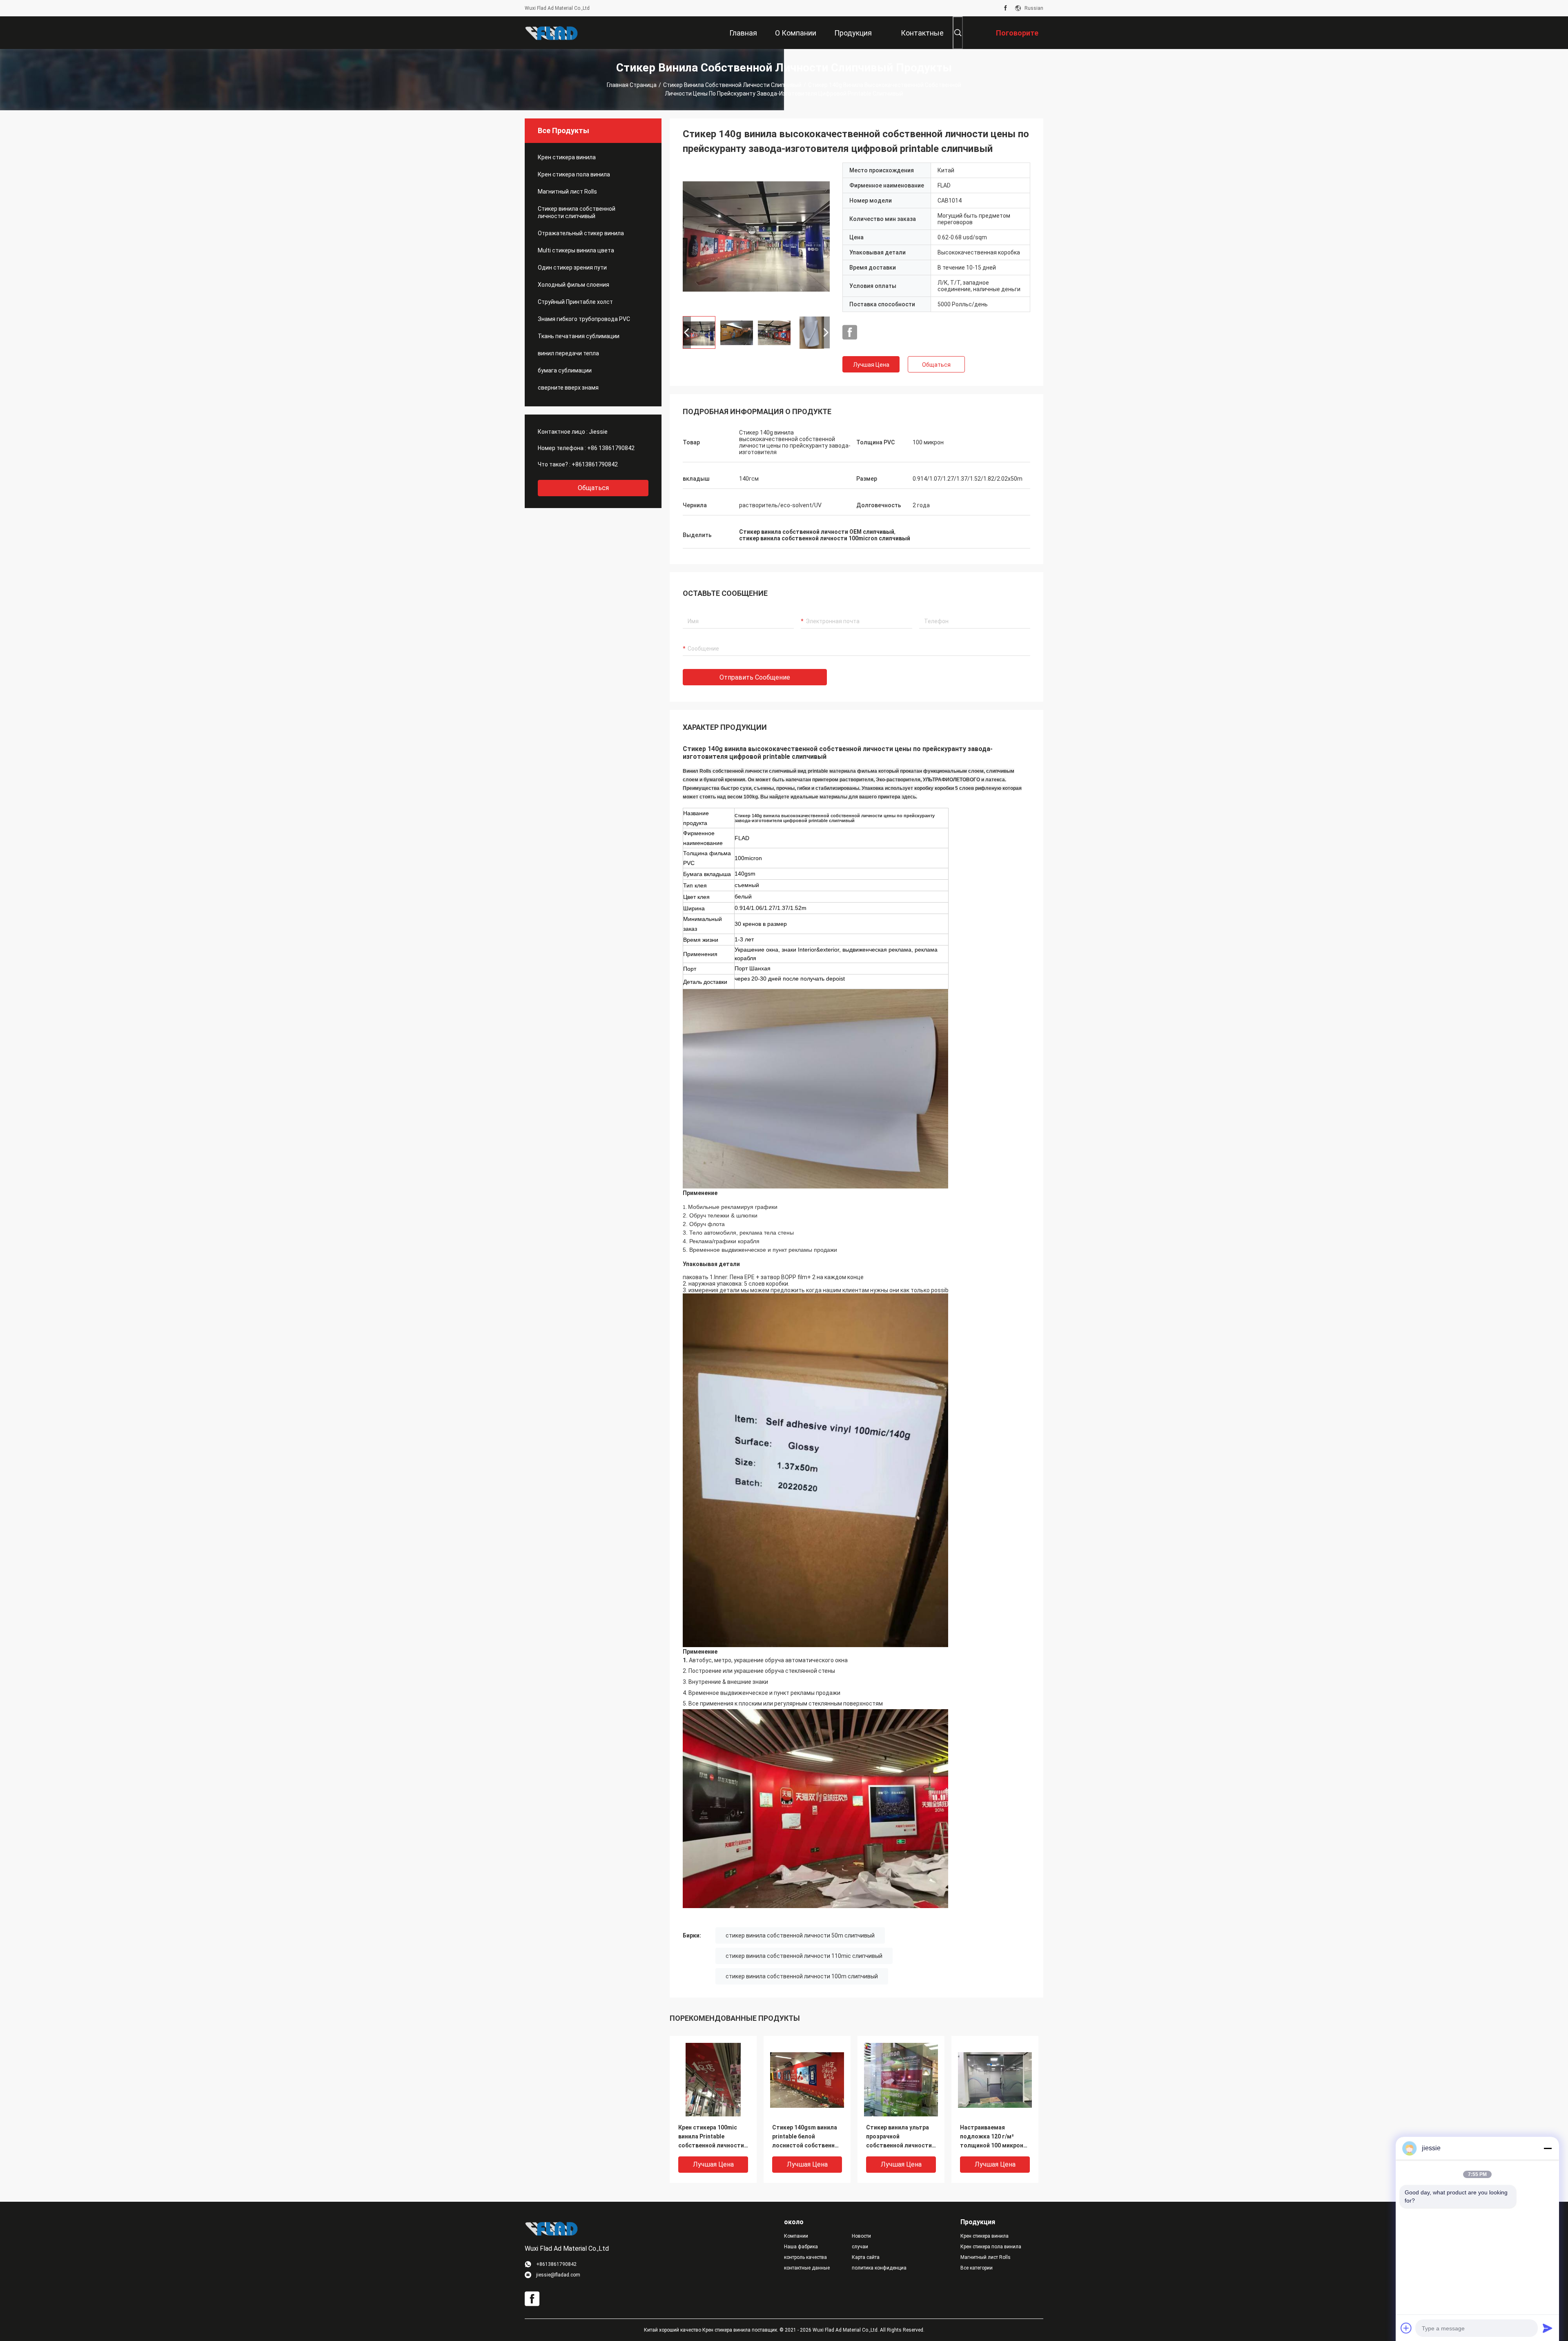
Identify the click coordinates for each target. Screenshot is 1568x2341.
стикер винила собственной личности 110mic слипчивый (804, 1956)
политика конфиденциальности (879, 2268)
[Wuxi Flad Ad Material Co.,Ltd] (551, 33)
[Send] (1548, 2328)
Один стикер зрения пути (572, 268)
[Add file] (1406, 2328)
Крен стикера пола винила (574, 174)
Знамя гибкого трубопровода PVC (584, 319)
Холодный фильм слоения (574, 285)
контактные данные (807, 2268)
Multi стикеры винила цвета (576, 250)
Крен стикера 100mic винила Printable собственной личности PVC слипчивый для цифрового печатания (711, 2137)
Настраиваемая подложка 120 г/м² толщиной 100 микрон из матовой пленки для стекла (993, 2137)
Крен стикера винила (567, 157)
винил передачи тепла (568, 353)
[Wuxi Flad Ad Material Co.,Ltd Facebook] (1006, 8)
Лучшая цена (871, 365)
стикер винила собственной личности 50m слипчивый (800, 1935)
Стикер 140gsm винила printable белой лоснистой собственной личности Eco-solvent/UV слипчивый (807, 2137)
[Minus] (1548, 2148)
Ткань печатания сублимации (579, 336)
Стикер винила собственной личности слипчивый (732, 85)
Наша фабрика (801, 2247)
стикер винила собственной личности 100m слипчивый (802, 1976)
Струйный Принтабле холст (575, 302)
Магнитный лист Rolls (567, 192)
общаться (593, 488)
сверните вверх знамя (568, 388)
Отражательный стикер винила (581, 233)
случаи (860, 2247)
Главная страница (632, 85)
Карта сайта (866, 2257)
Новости (861, 2236)
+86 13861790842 (611, 448)
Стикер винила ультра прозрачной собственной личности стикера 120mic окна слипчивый (899, 2137)
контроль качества (805, 2257)
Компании (796, 2236)
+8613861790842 (595, 464)
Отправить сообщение (755, 677)
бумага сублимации (565, 370)
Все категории (977, 2268)
